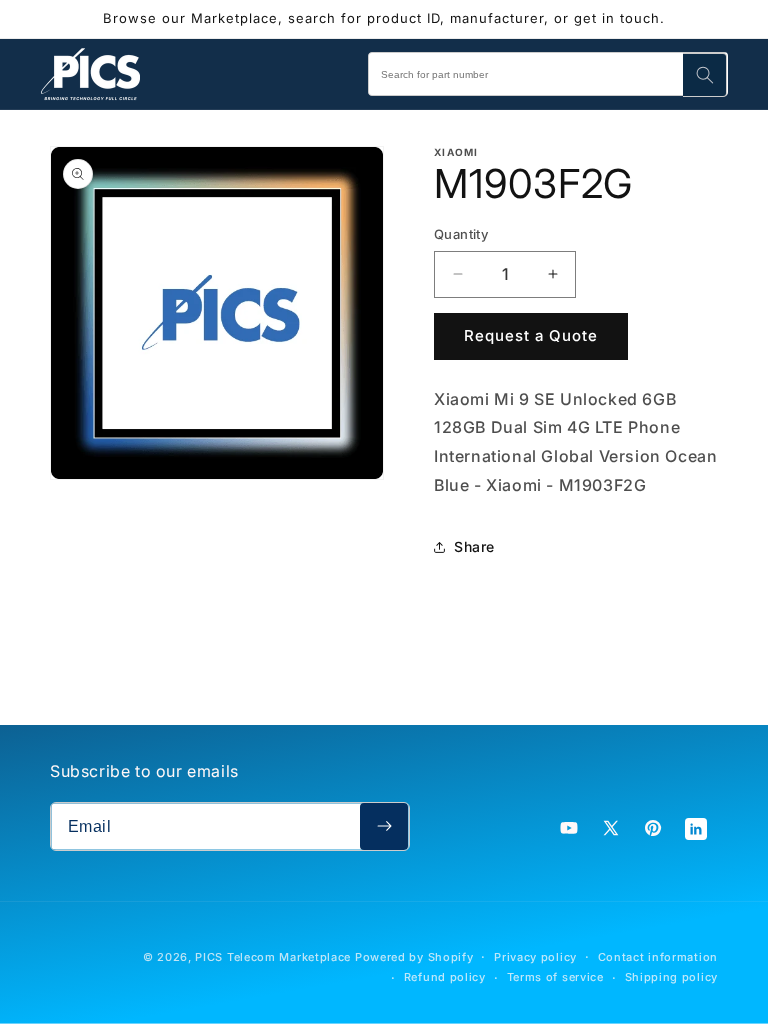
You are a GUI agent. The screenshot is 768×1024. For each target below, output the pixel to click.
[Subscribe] (384, 826)
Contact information (658, 957)
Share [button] (474, 546)
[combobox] (548, 74)
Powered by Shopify (414, 957)
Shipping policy (672, 977)
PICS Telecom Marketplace (273, 957)
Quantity (461, 234)
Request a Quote (531, 335)
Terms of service (555, 977)
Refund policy (445, 977)
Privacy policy (535, 957)
